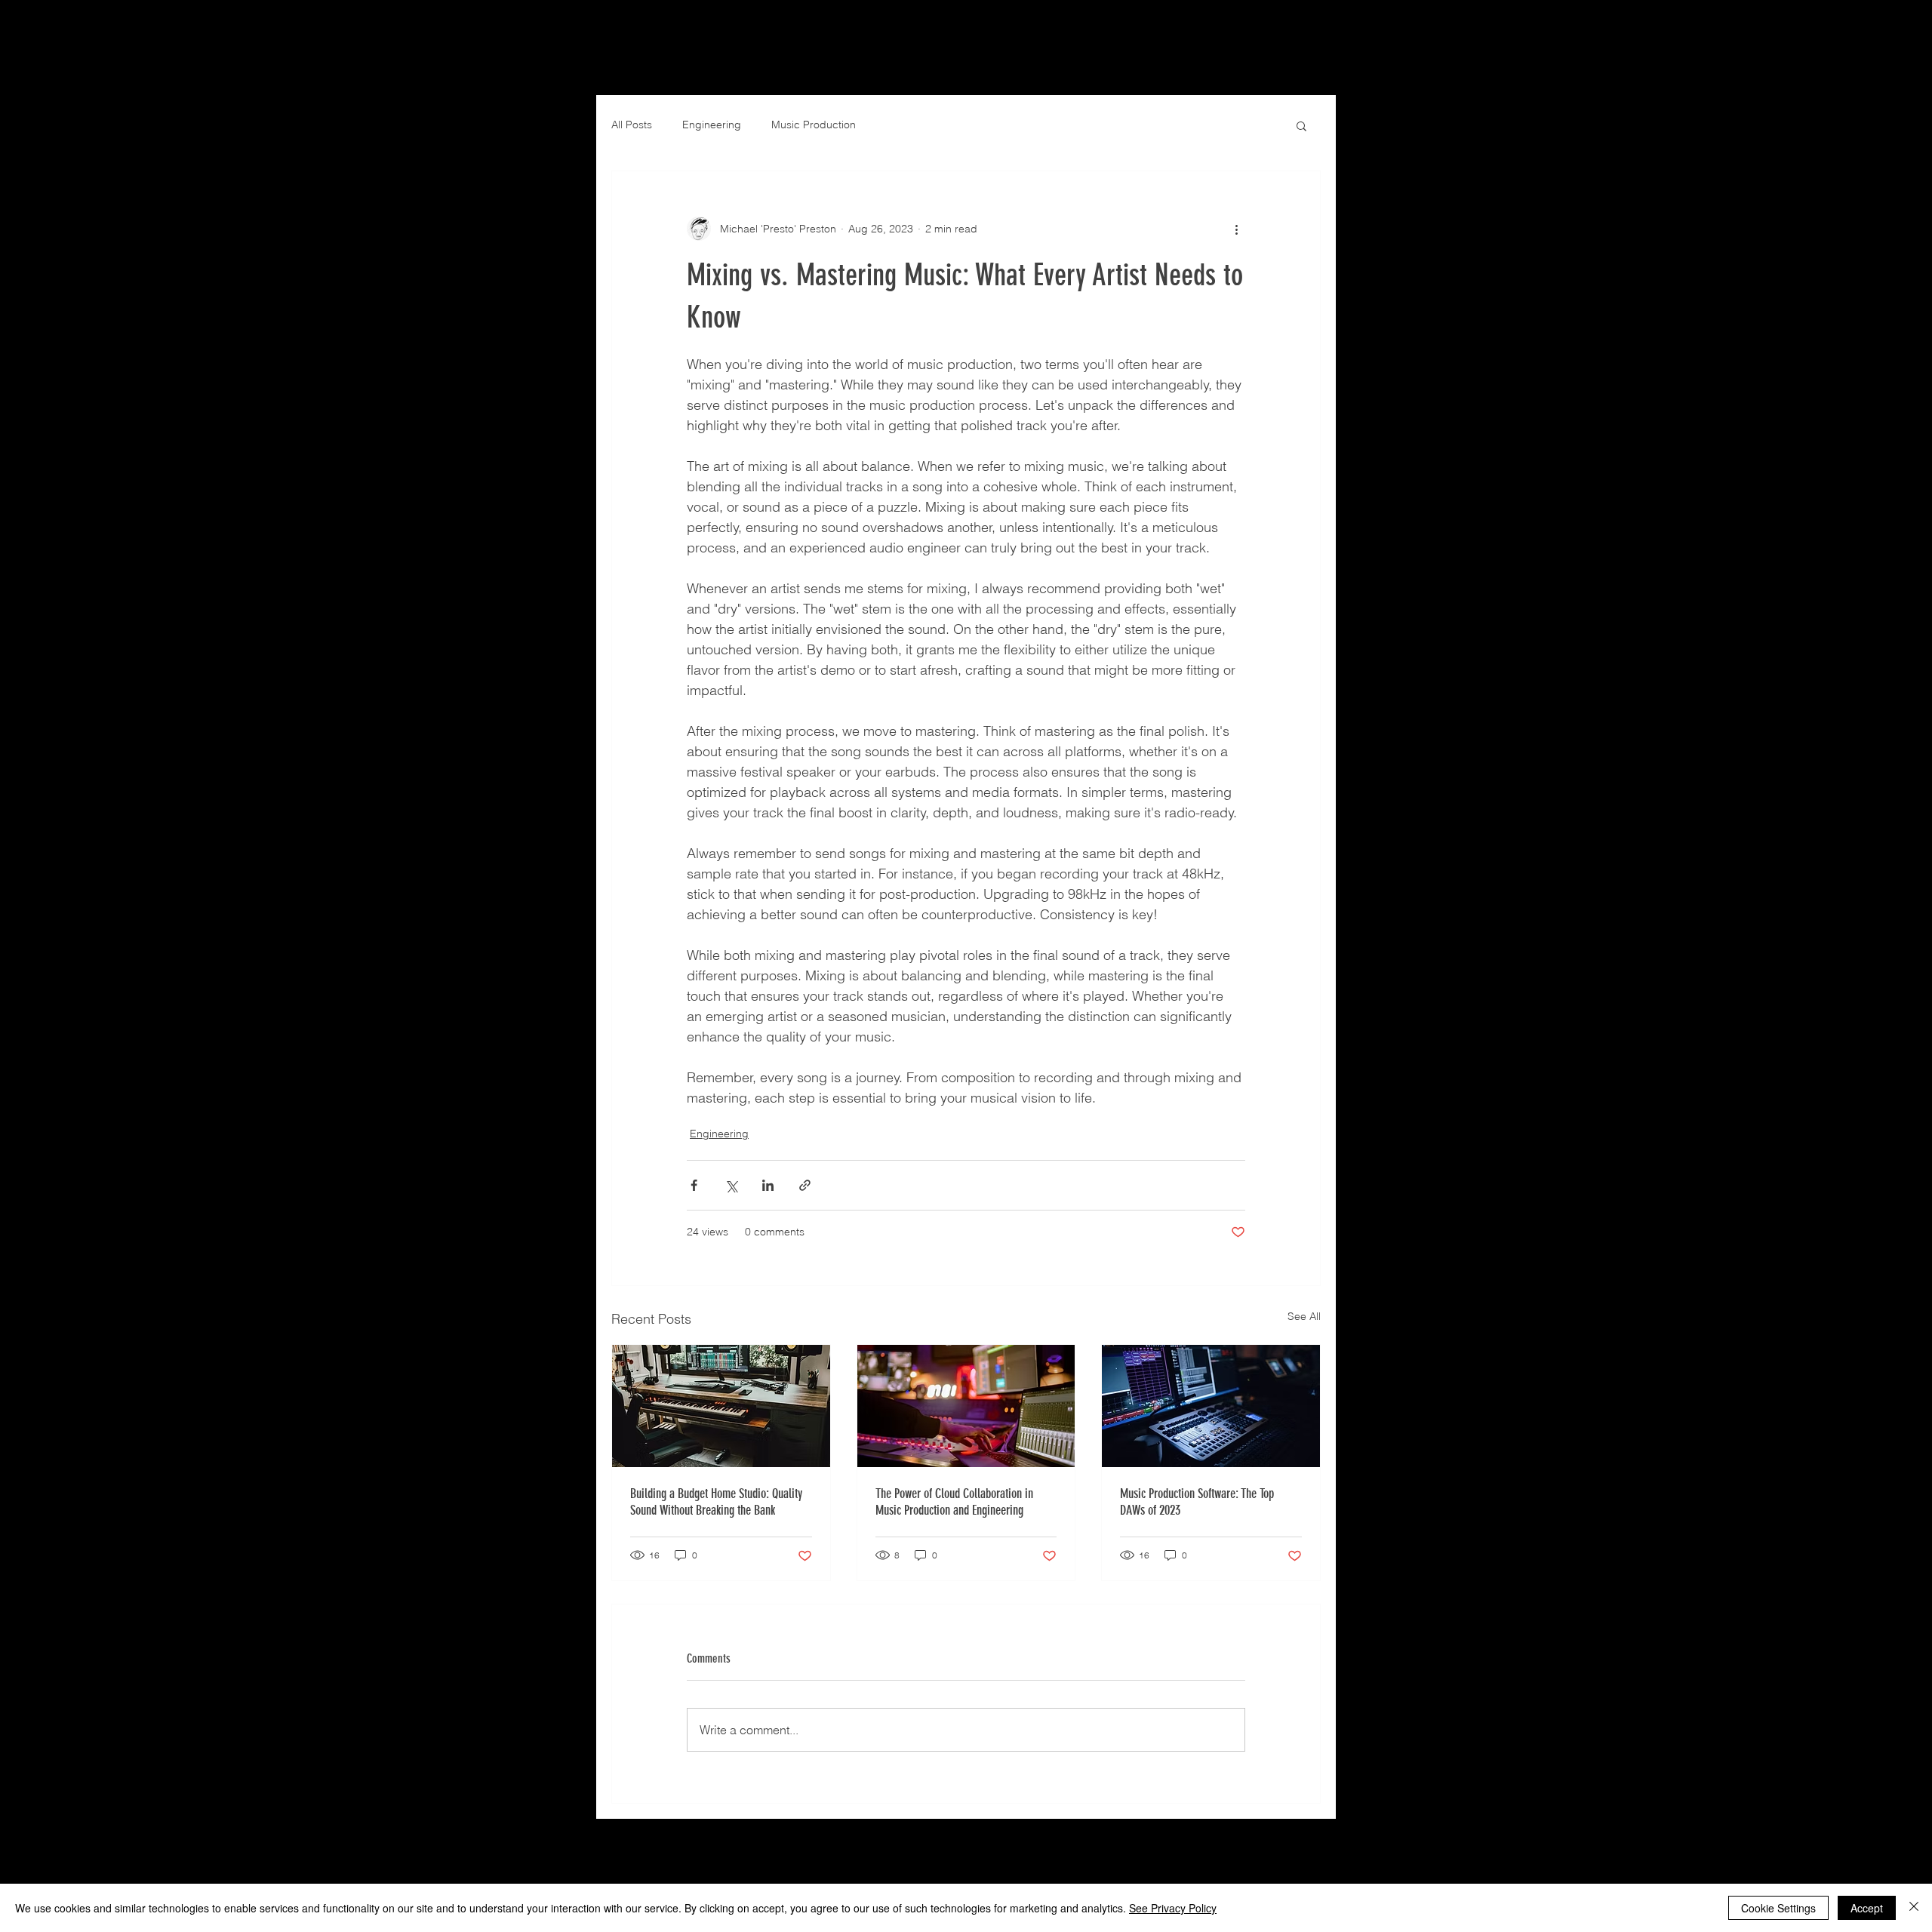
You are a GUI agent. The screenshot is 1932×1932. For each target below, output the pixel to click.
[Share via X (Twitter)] (731, 1185)
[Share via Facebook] (694, 1185)
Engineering (712, 125)
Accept (1867, 1908)
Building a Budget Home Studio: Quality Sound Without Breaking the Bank (716, 1502)
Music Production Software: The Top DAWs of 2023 (1197, 1502)
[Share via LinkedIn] (768, 1185)
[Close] (1914, 1908)
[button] (1301, 125)
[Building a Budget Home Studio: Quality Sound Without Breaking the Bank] (721, 1406)
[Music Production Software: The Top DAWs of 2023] (1211, 1406)
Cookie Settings (1778, 1908)
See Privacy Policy (1173, 1908)
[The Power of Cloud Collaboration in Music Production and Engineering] (966, 1406)
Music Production (814, 125)
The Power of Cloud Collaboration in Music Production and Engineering (954, 1502)
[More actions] (1236, 229)
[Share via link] (805, 1185)
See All (1304, 1316)
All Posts (632, 125)
